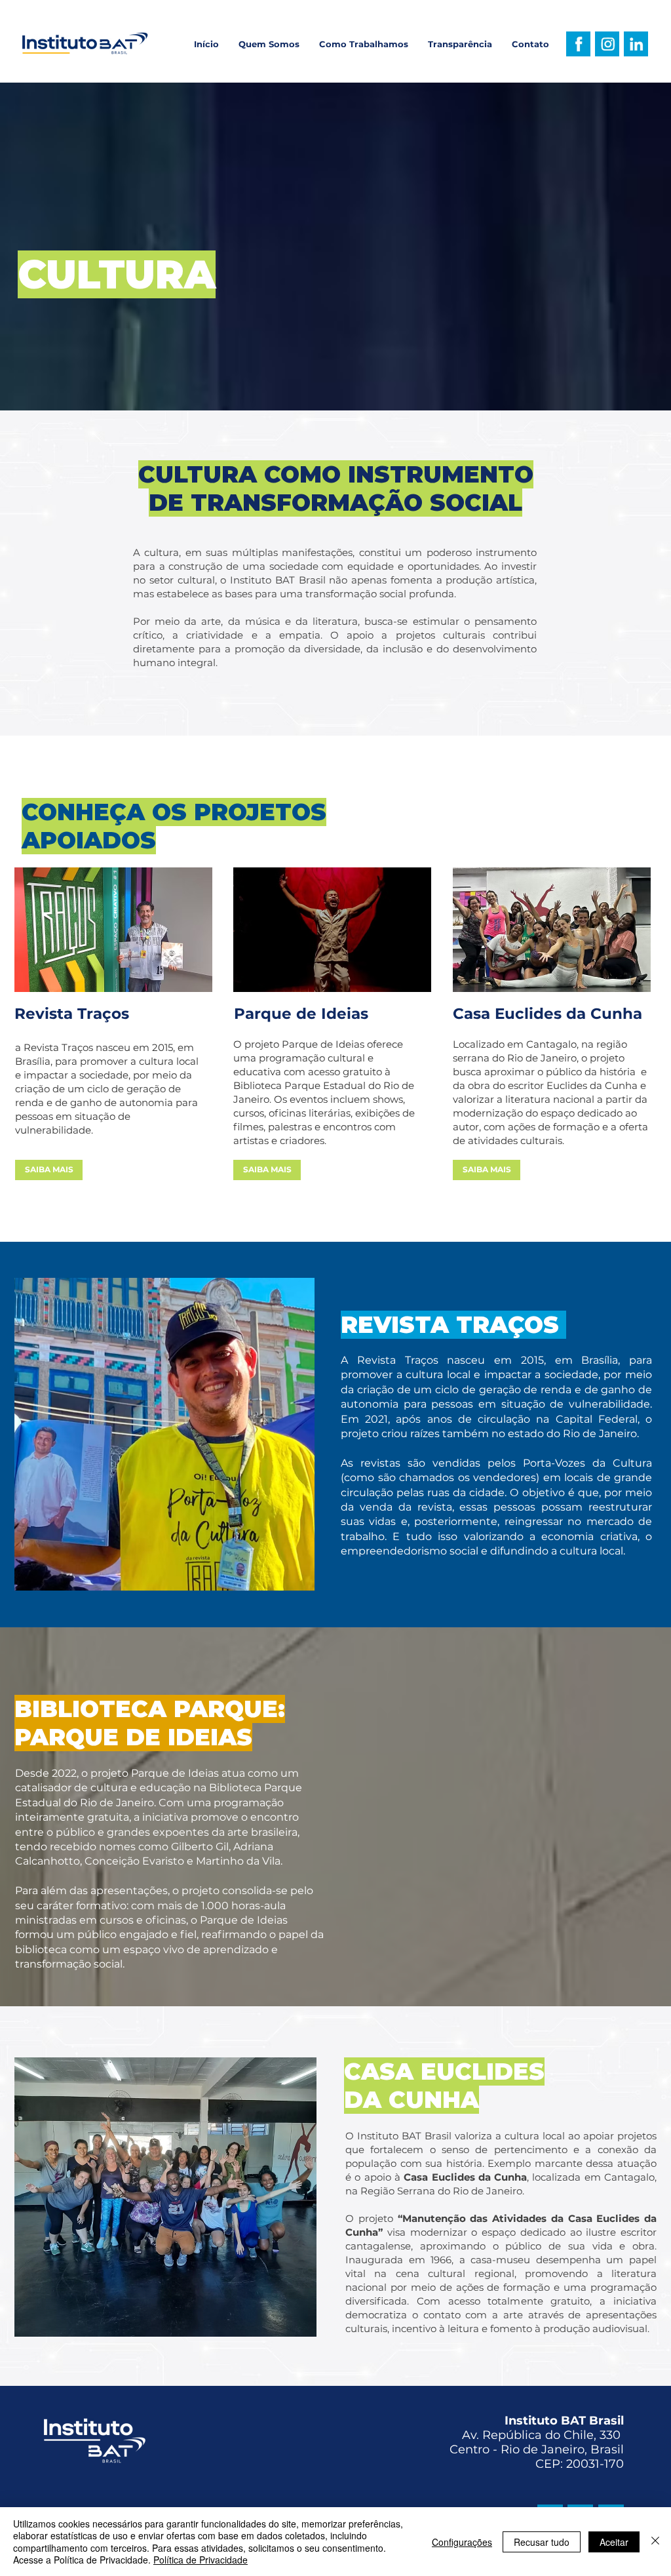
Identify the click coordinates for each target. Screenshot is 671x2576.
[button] (364, 44)
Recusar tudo (542, 2542)
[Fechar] (655, 2542)
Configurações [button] (462, 2542)
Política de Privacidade (201, 2560)
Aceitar (614, 2542)
